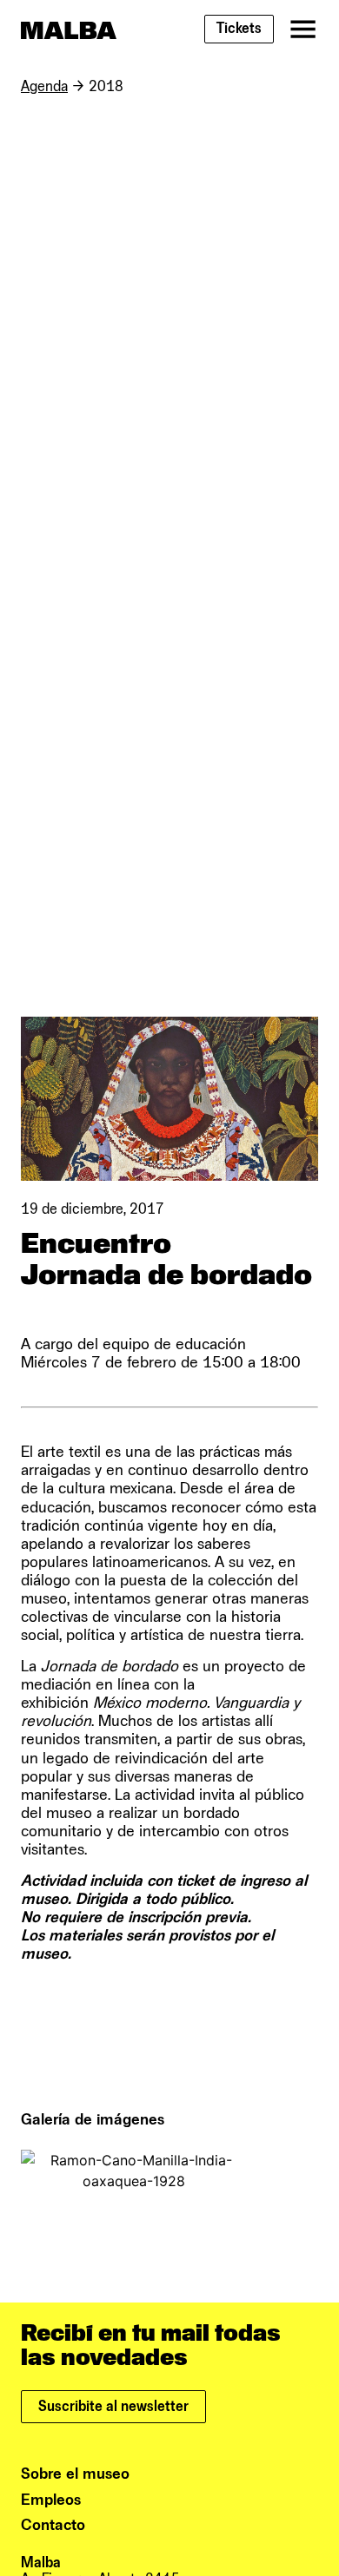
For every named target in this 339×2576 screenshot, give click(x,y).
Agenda (44, 87)
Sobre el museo (75, 2474)
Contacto (53, 2525)
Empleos (51, 2500)
